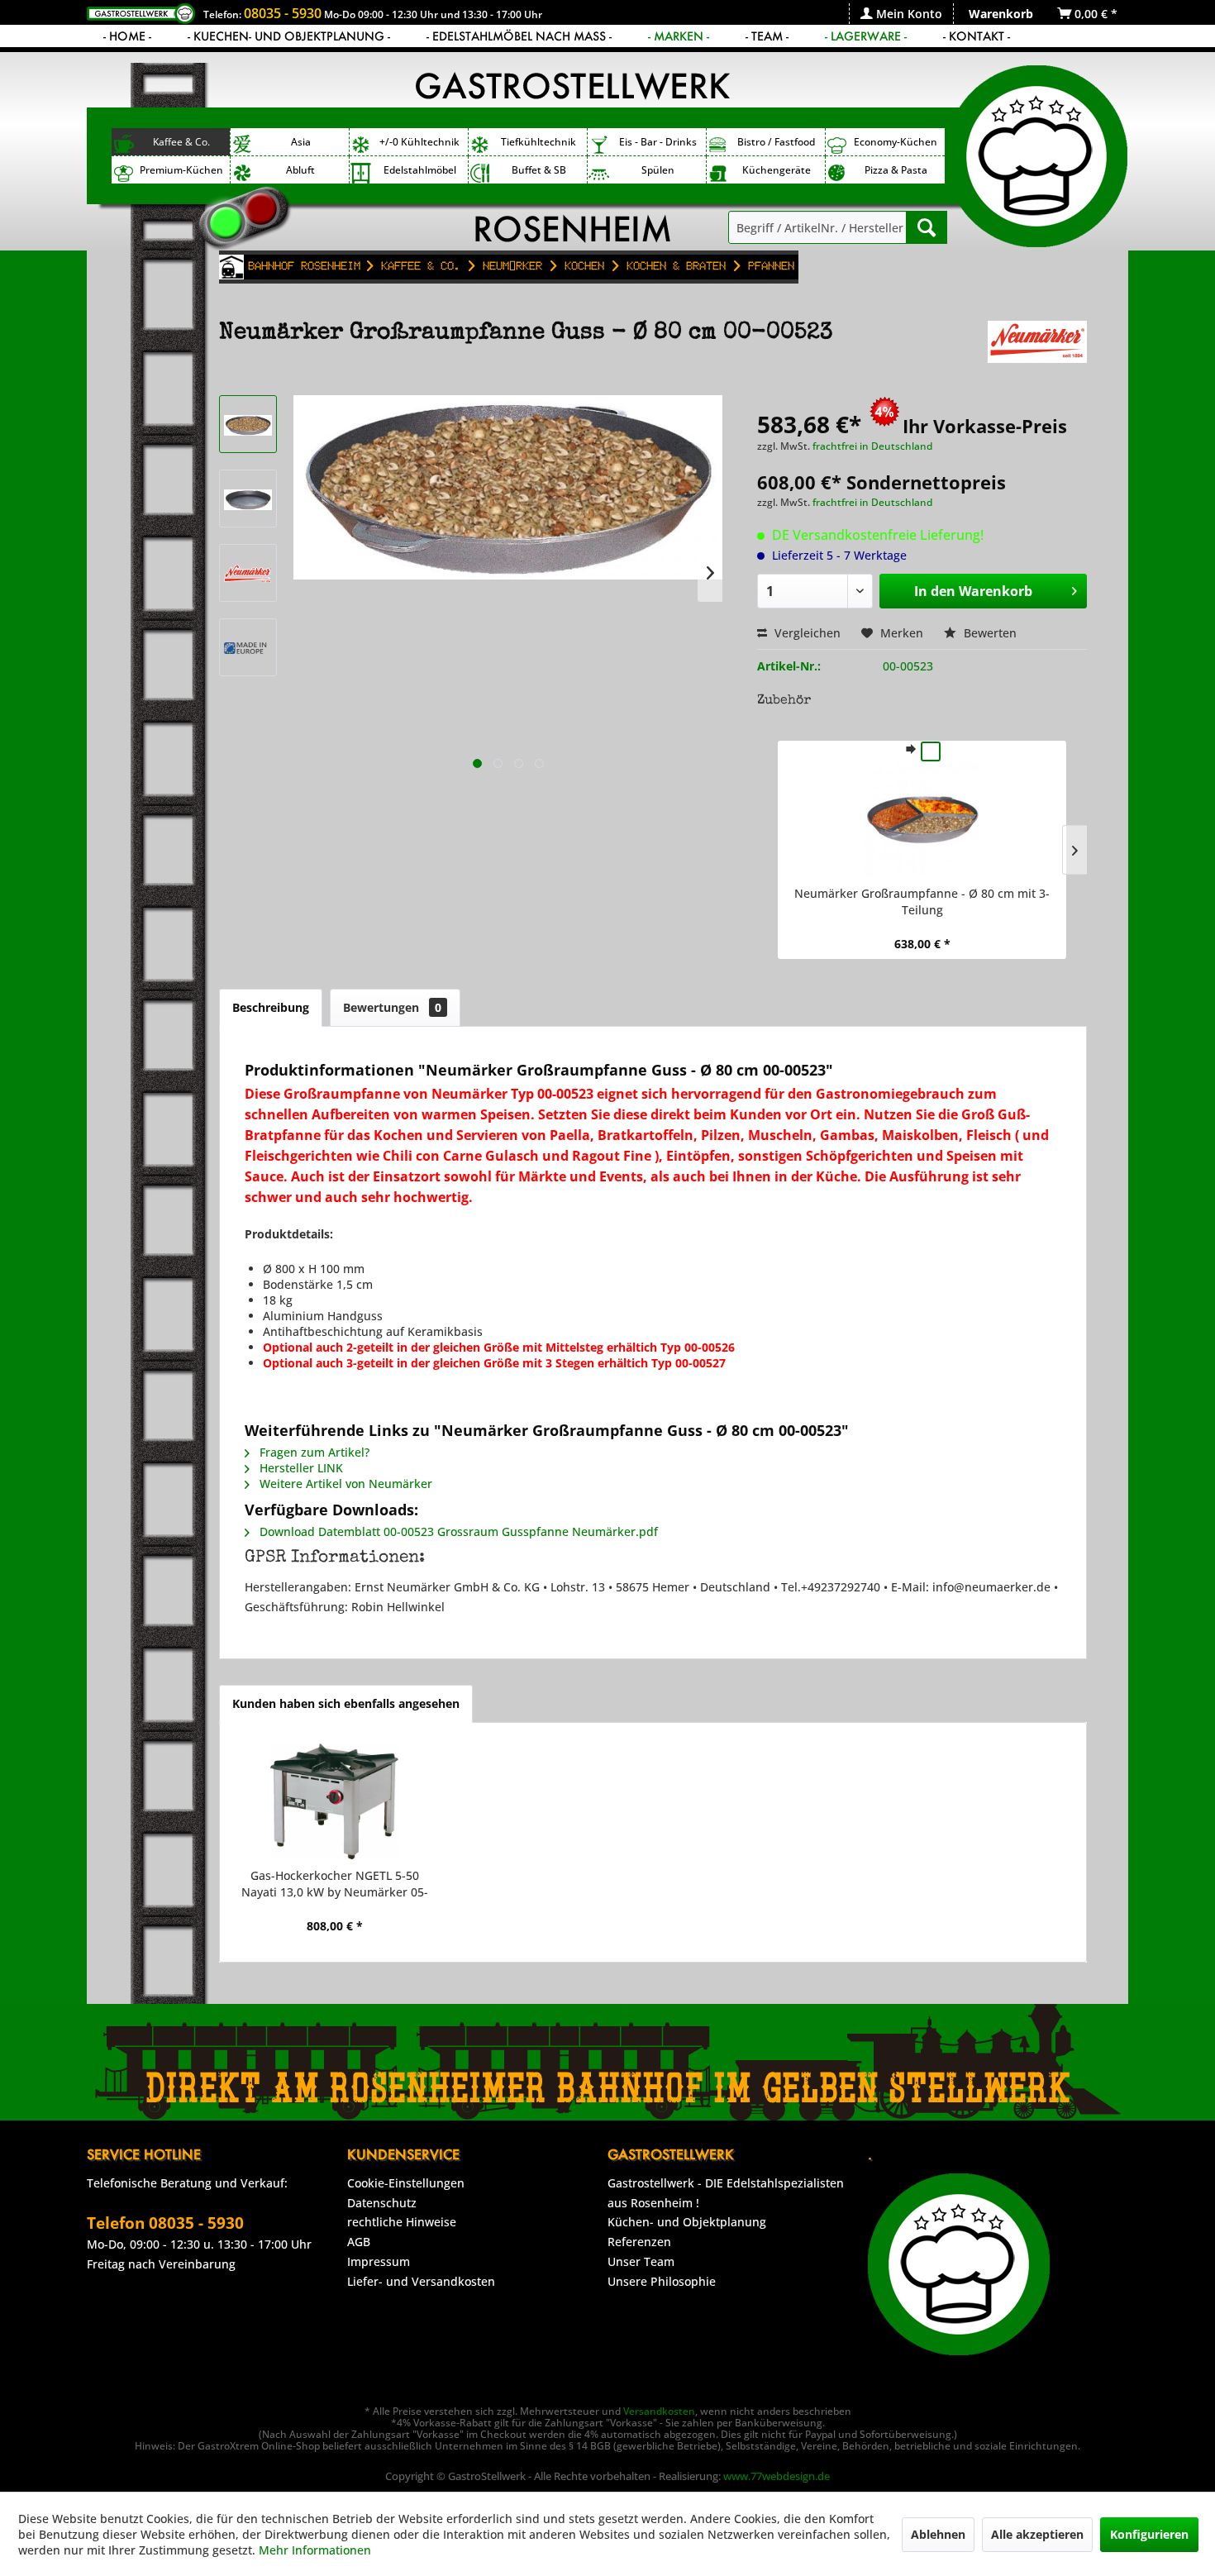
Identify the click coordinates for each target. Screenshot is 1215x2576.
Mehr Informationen (315, 2550)
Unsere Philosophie (662, 2281)
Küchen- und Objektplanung (687, 2222)
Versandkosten (659, 2411)
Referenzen (639, 2242)
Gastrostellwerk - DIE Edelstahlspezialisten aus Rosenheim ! (726, 2193)
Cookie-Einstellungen (406, 2183)
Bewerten (989, 633)
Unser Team (641, 2261)
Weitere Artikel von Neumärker (344, 1484)
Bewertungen (392, 1007)
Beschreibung (271, 1007)
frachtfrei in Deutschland (872, 446)
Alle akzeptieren (1037, 2534)
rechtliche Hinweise (402, 2222)
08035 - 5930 (283, 13)
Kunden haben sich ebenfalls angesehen (346, 1703)
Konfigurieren (1149, 2534)
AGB (359, 2242)
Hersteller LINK (300, 1468)
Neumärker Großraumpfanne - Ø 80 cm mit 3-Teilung (922, 902)
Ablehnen (938, 2534)
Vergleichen (806, 633)
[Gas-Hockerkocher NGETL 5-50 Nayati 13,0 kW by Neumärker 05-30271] (334, 1801)
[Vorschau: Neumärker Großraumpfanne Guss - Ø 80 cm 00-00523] (248, 424)
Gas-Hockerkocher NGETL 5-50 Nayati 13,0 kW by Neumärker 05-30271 (335, 1884)
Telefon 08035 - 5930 (165, 2223)
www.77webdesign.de (777, 2476)
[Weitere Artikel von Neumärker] (1037, 350)
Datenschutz (382, 2203)
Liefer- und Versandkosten (421, 2281)
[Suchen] (927, 227)
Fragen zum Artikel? (313, 1452)
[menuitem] (901, 14)
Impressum (379, 2261)
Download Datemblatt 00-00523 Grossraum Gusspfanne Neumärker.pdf (457, 1531)
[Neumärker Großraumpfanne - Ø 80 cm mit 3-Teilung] (922, 819)
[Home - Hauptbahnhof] (231, 267)
